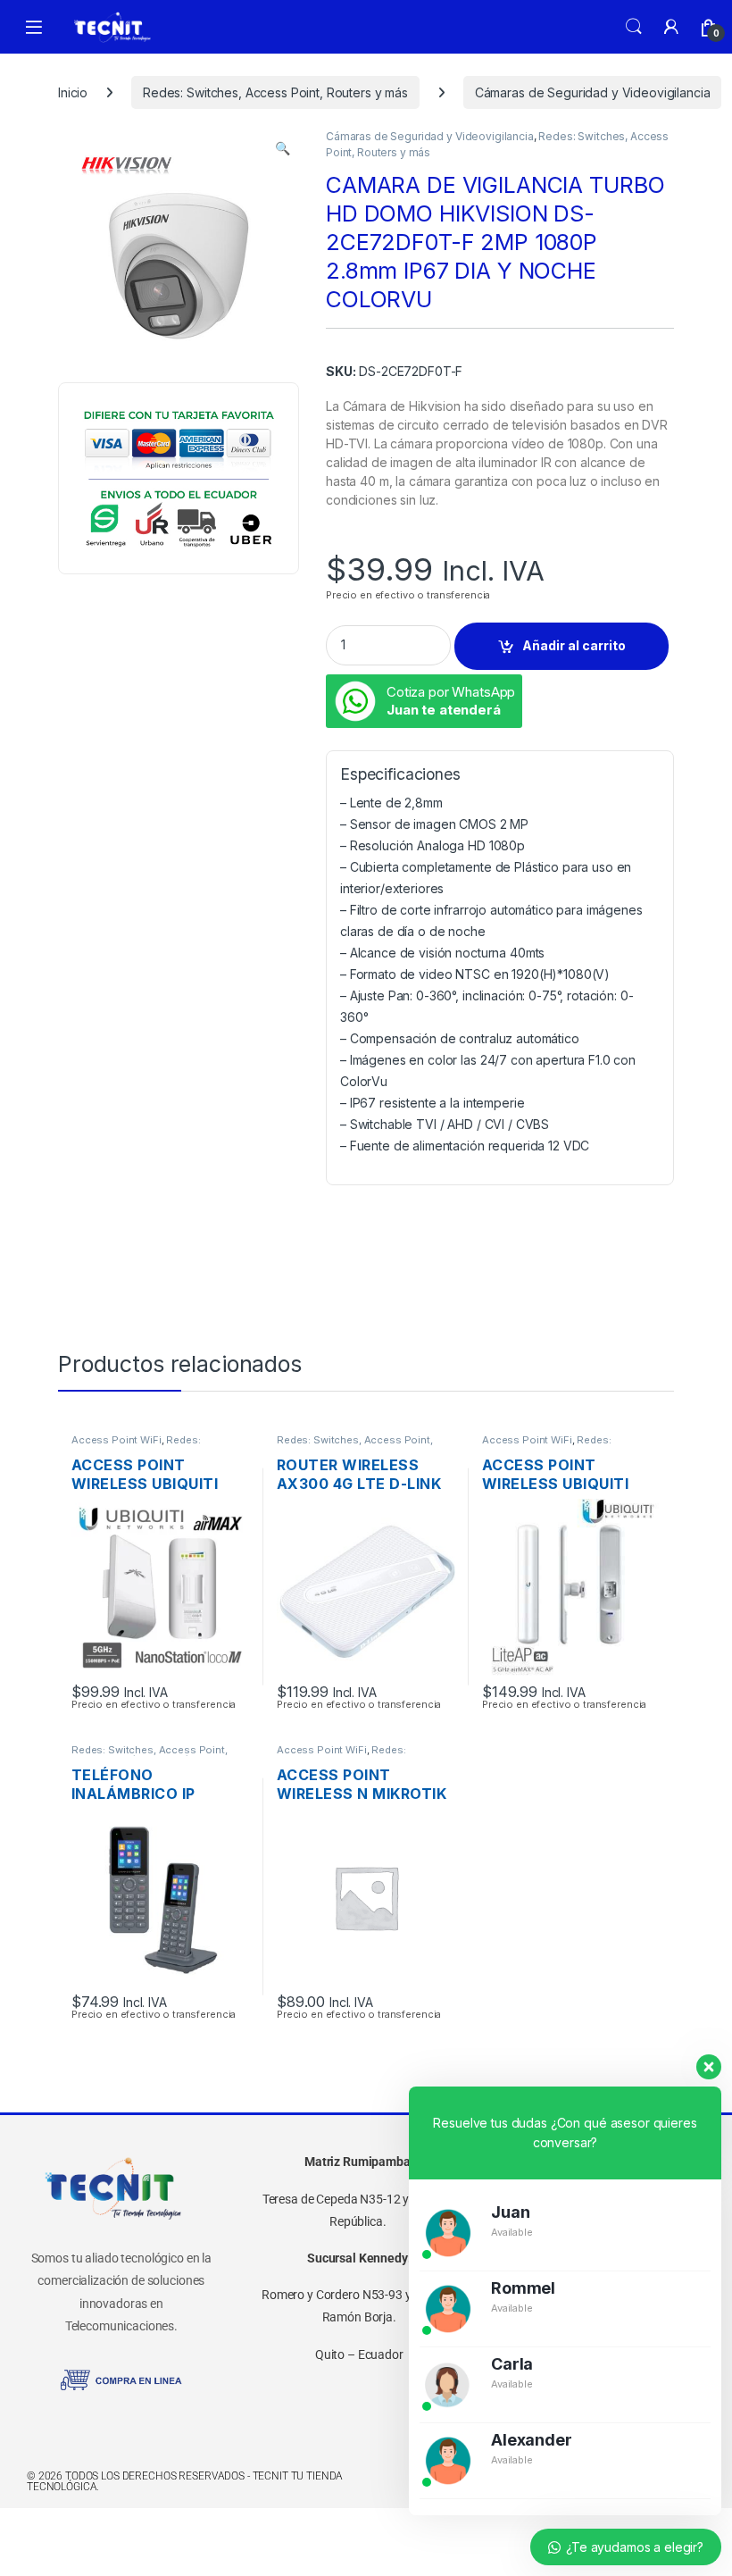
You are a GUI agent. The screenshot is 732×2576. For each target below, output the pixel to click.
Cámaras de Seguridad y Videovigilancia (593, 92)
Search (634, 27)
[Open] (34, 27)
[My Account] (671, 27)
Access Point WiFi (116, 1440)
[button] (283, 148)
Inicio (73, 92)
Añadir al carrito (574, 645)
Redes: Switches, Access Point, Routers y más (275, 92)
